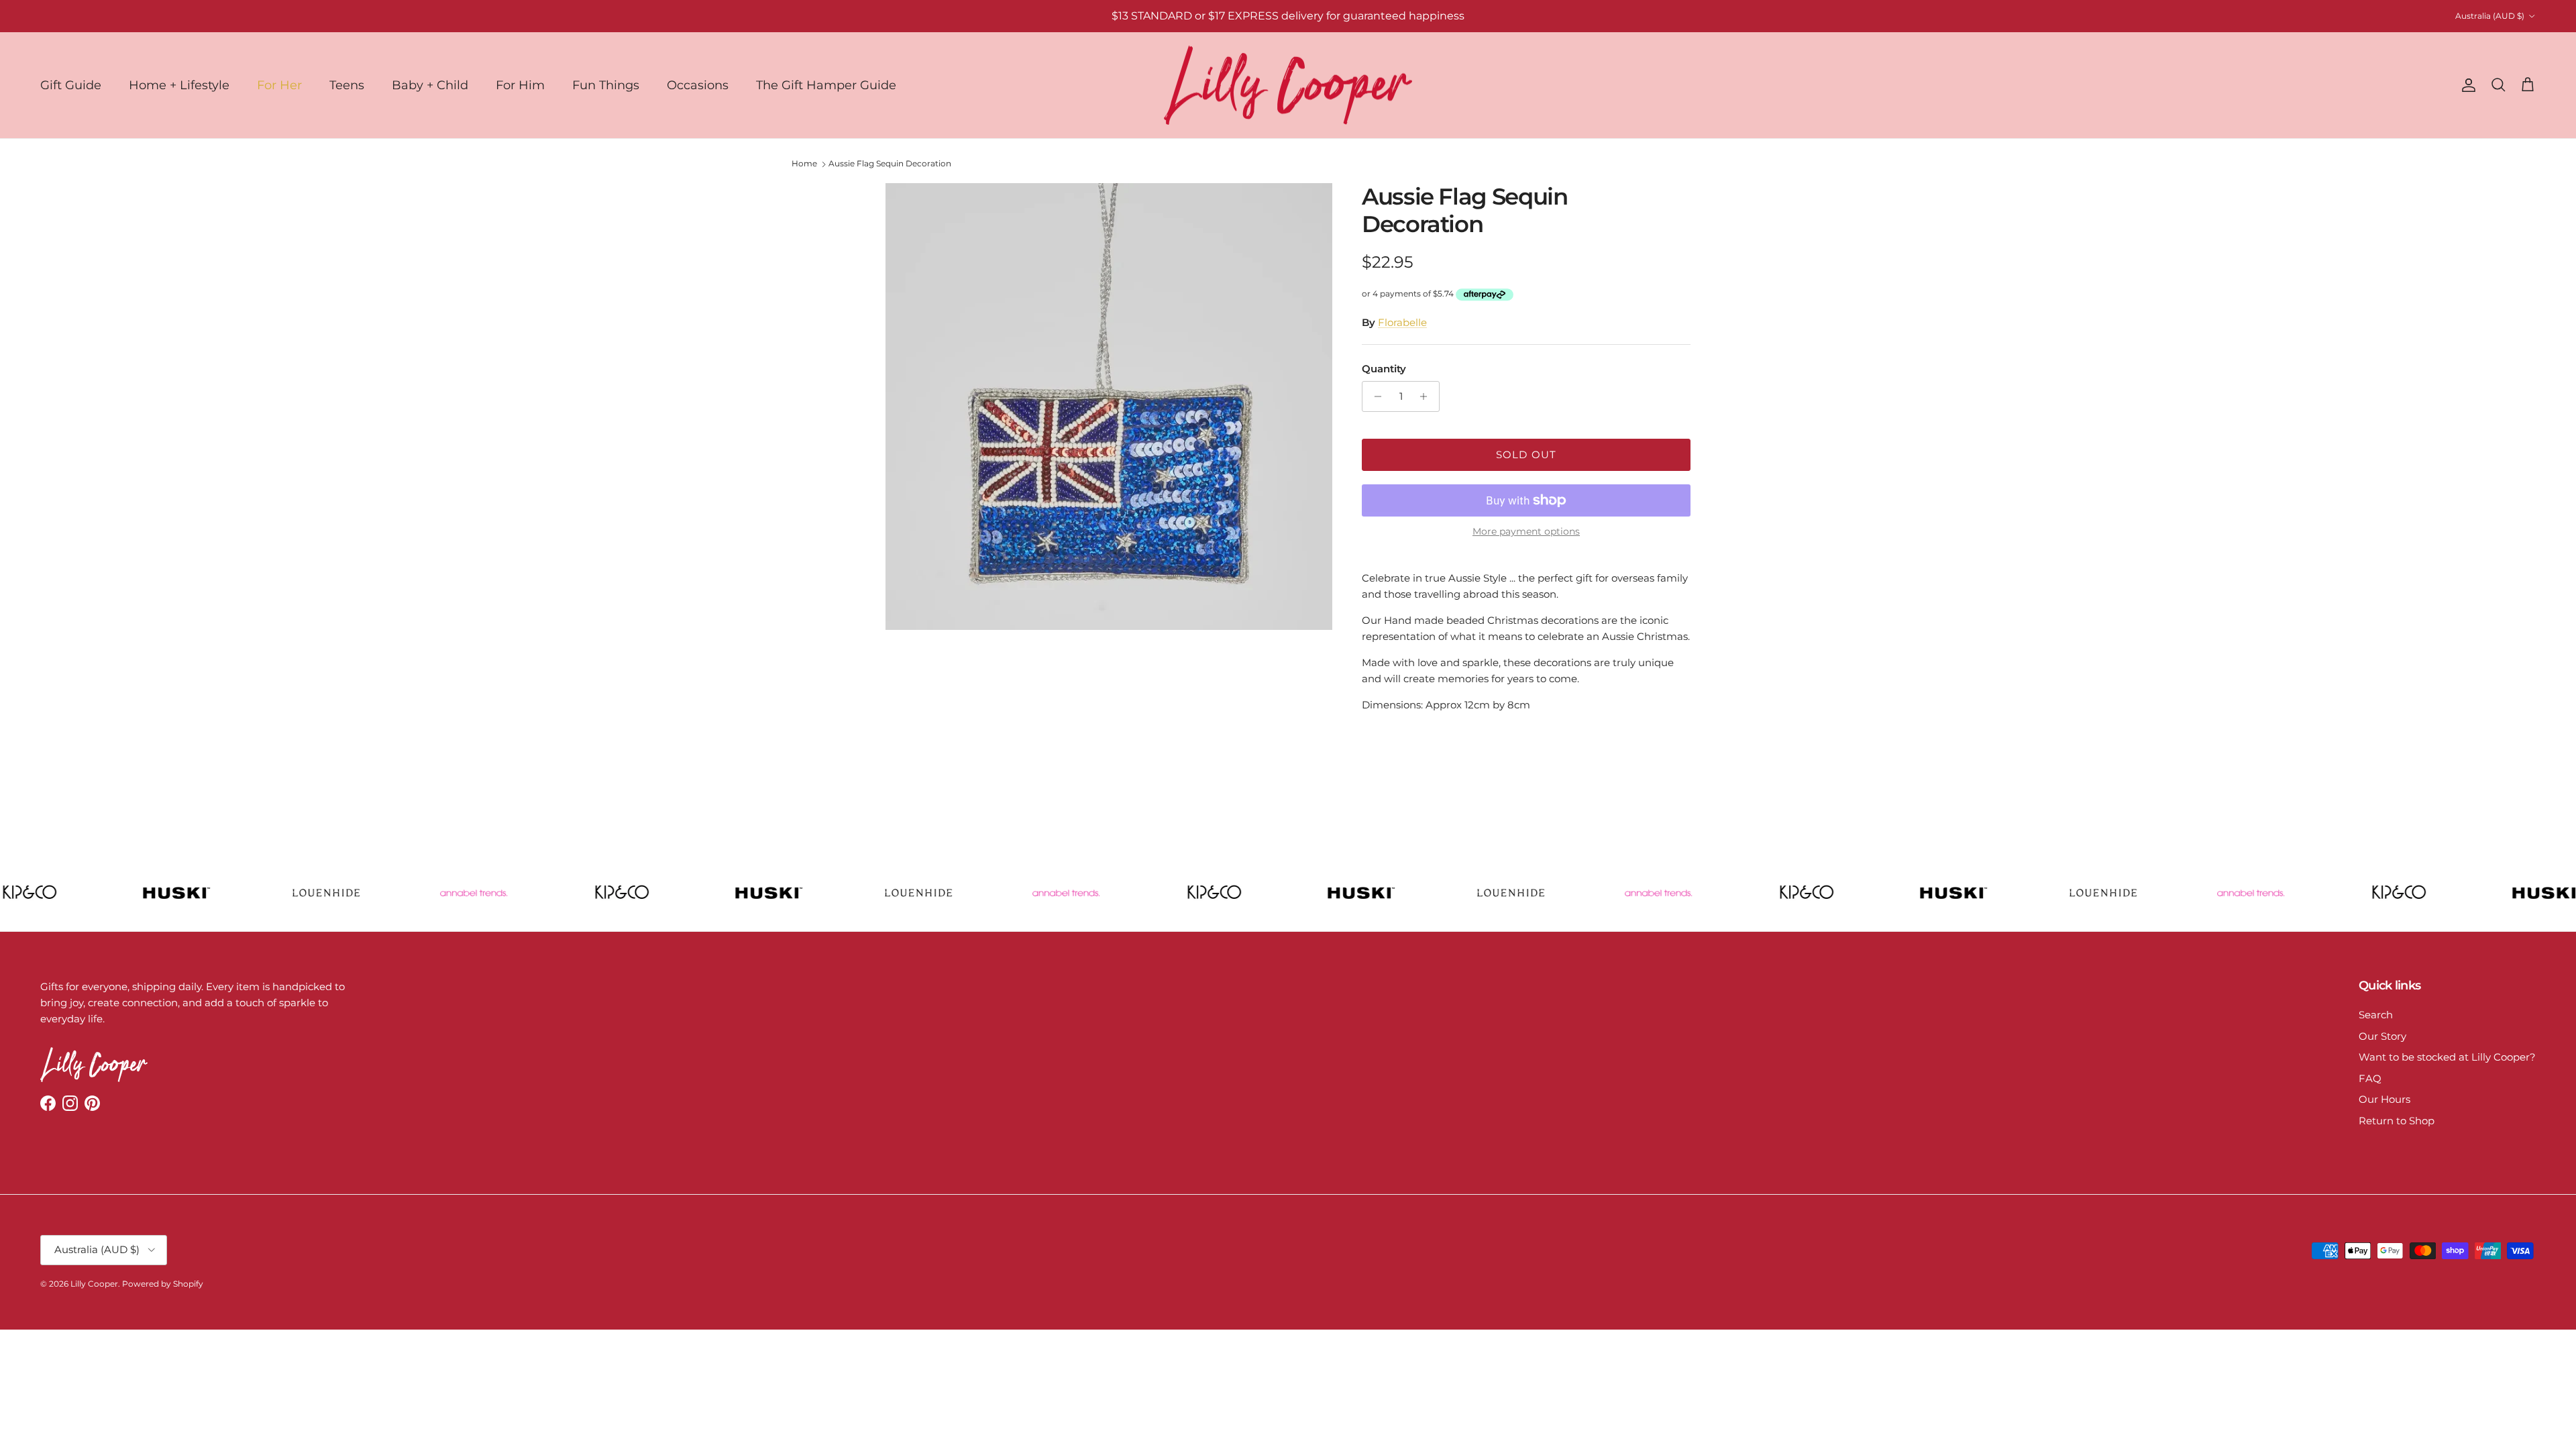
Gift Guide (71, 85)
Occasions (698, 85)
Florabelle (1402, 322)
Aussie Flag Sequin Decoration (890, 163)
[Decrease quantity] (1374, 396)
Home (804, 163)
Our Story (2382, 1036)
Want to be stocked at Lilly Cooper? (2447, 1057)
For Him (520, 85)
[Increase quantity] (1427, 396)
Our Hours (2384, 1099)
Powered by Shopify (163, 1284)
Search (2376, 1015)
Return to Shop (2397, 1121)
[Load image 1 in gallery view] (1109, 407)
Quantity (1384, 369)
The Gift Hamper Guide (826, 85)
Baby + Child (430, 85)
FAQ (2370, 1078)
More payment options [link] (1526, 532)
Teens (347, 85)
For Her (279, 85)
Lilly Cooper (94, 1284)
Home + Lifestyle (179, 85)
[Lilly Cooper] (1288, 86)
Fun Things (606, 85)
